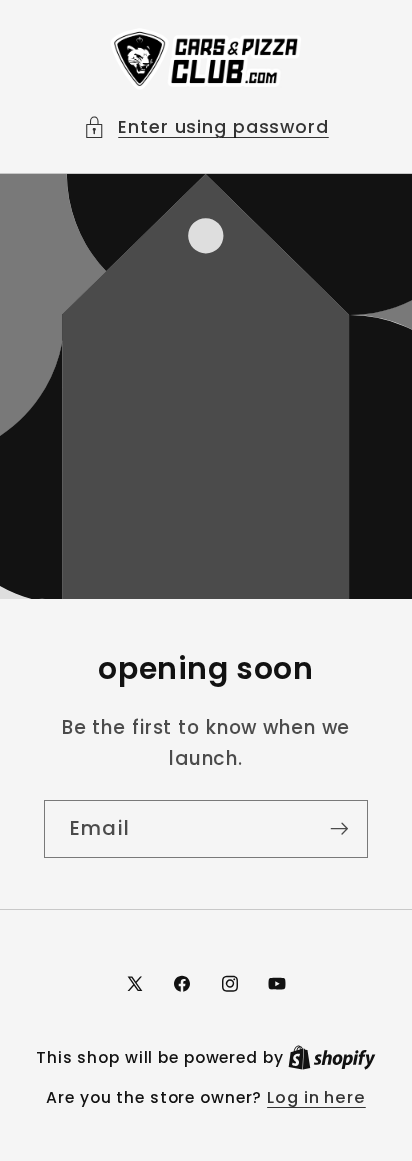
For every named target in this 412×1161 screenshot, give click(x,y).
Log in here (316, 1098)
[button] (206, 127)
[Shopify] (332, 1057)
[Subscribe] (339, 829)
